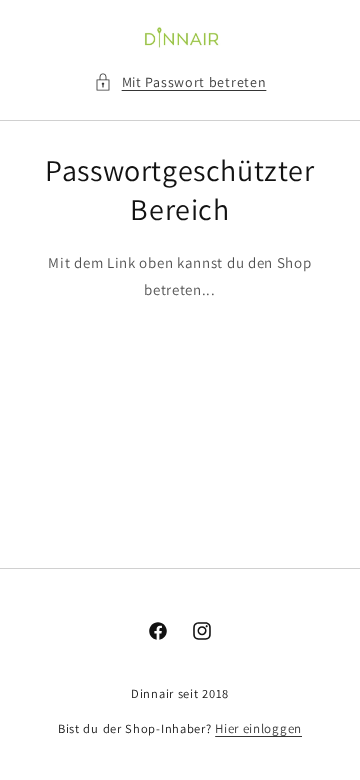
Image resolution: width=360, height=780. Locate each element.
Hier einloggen (258, 728)
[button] (180, 82)
